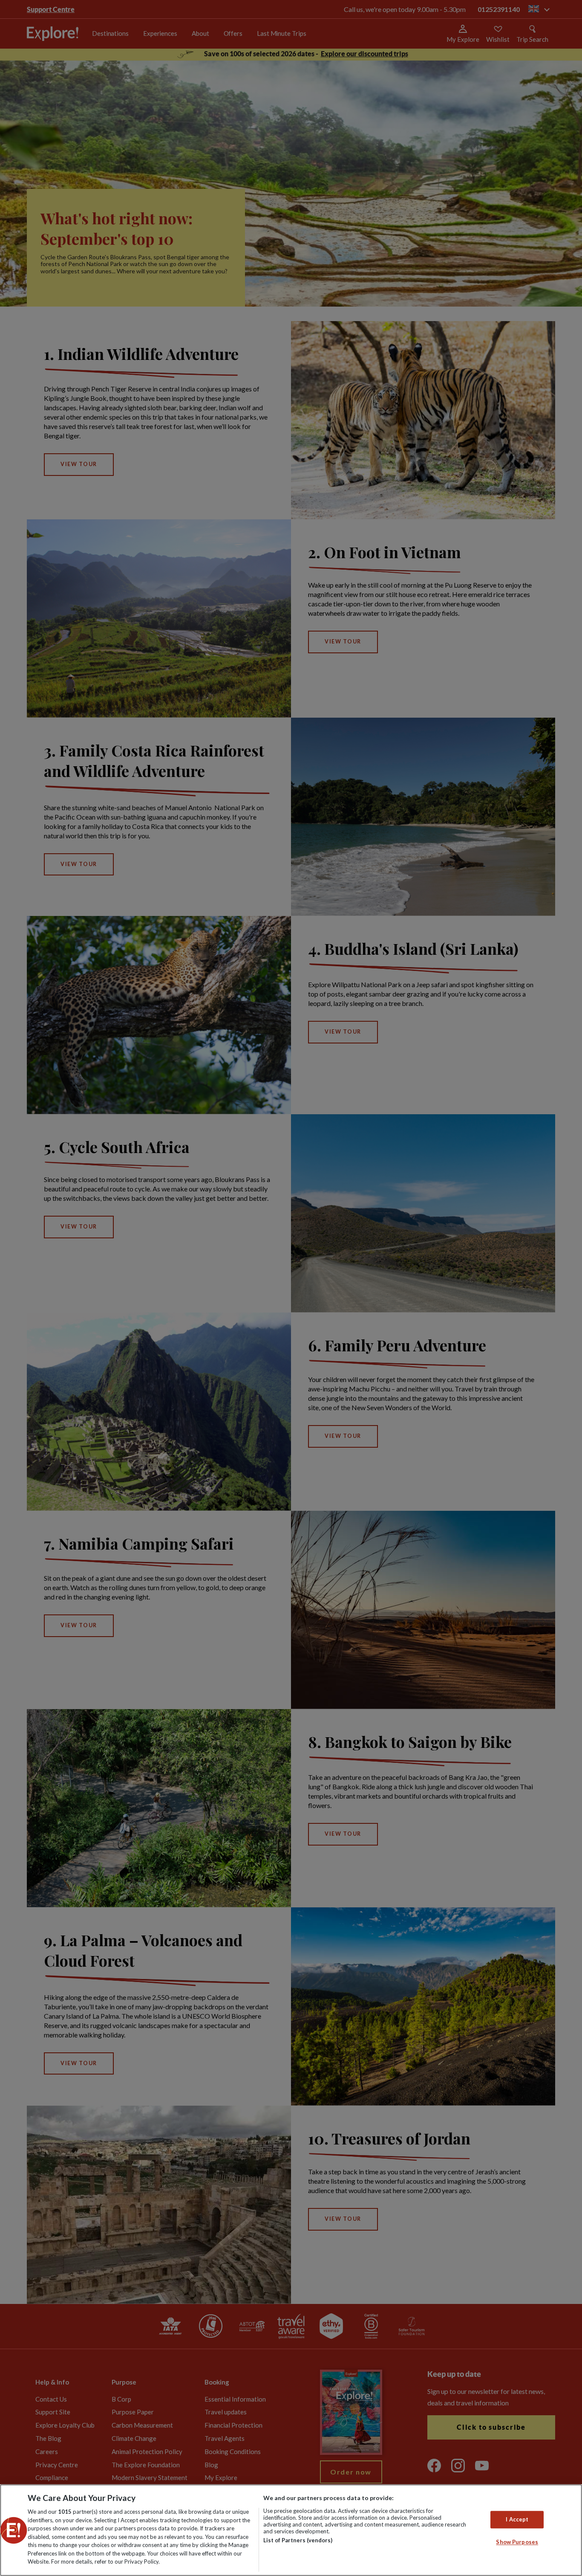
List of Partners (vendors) (298, 2540)
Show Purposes (517, 2542)
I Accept (517, 2519)
